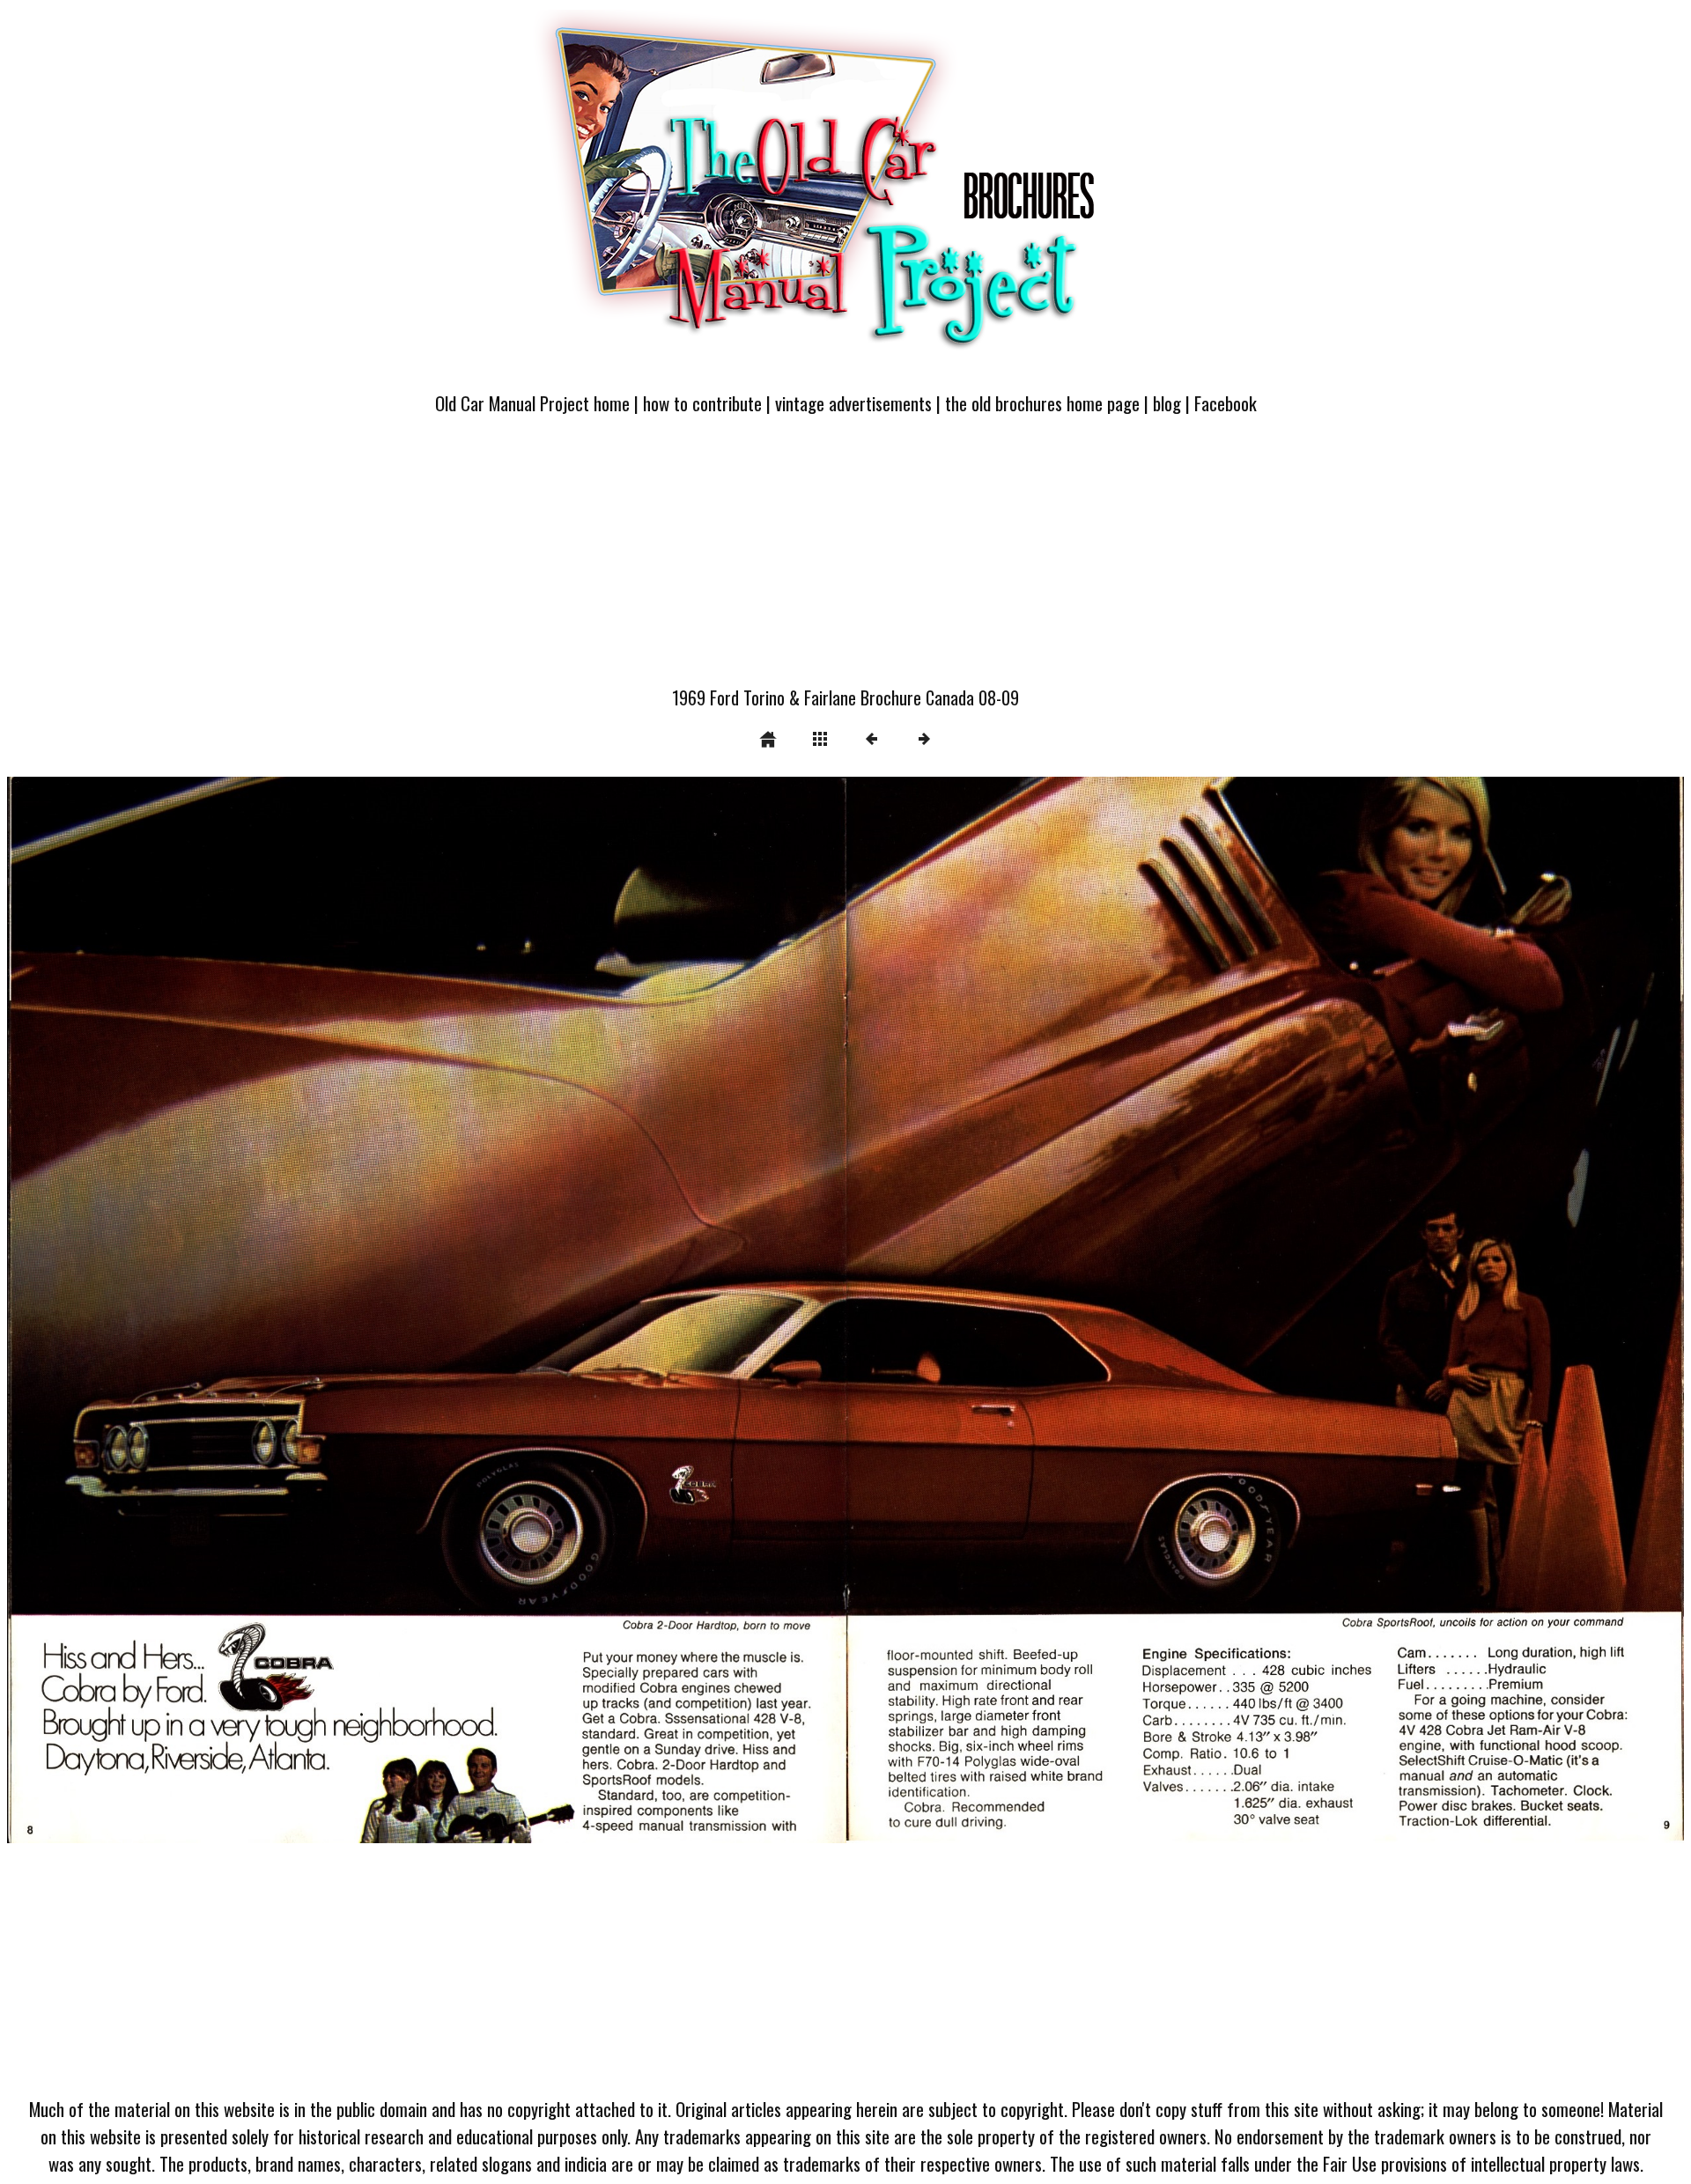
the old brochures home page (1042, 403)
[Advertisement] (845, 561)
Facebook (1226, 403)
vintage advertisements (853, 403)
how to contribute (702, 403)
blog (1167, 403)
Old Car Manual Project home (532, 403)
